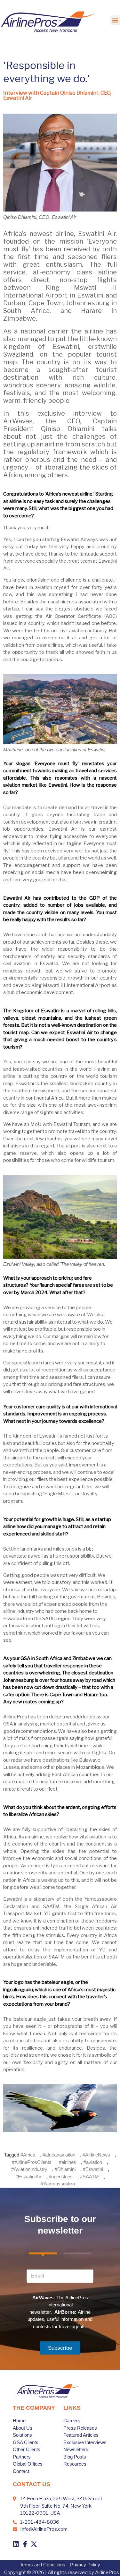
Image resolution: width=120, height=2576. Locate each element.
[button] (115, 20)
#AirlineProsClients (32, 2162)
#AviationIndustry (29, 2169)
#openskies (61, 2177)
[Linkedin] (16, 2544)
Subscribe (60, 2348)
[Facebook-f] (25, 2544)
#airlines (68, 2162)
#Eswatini (93, 2169)
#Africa (28, 2155)
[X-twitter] (34, 2544)
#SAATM (89, 2177)
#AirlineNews (96, 2155)
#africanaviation (59, 2155)
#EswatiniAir (28, 2177)
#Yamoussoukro (58, 2184)
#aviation (93, 2162)
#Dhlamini (65, 2169)
